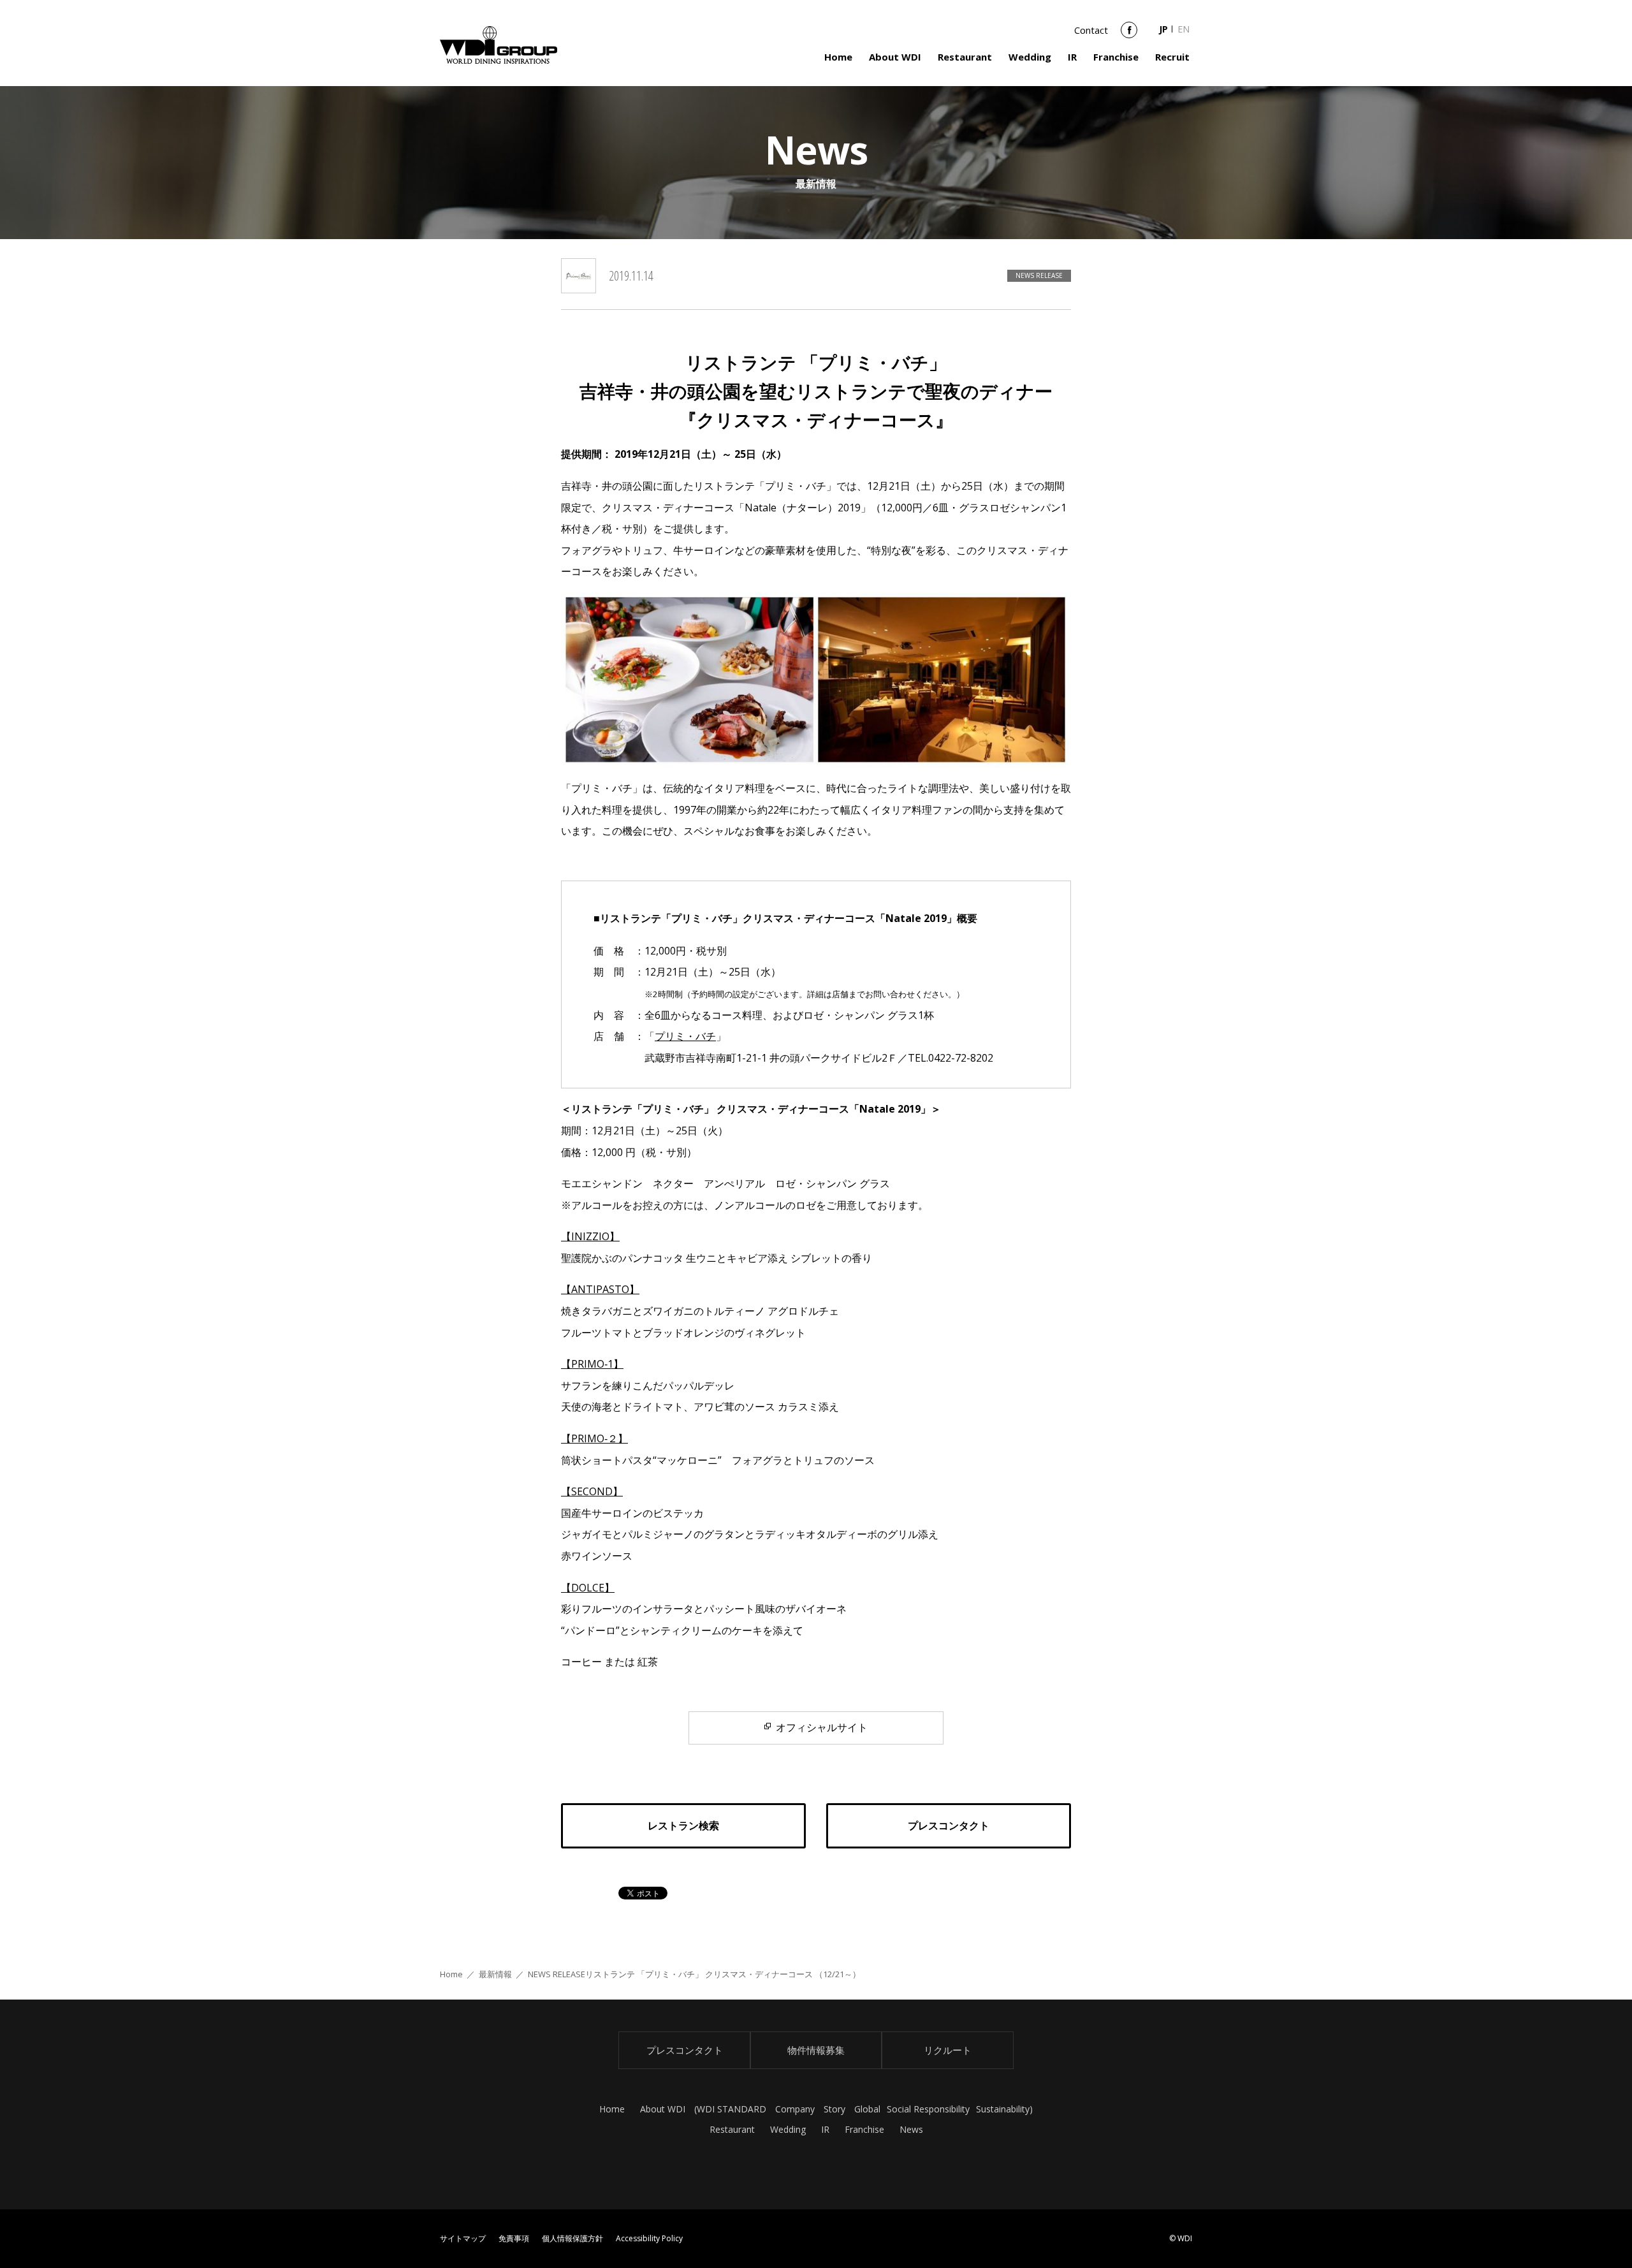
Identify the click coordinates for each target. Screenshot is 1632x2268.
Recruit (1172, 57)
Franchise (1116, 57)
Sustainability (1003, 2109)
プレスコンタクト (685, 2050)
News (911, 2129)
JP (1163, 29)
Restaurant (965, 57)
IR (1072, 57)
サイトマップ (463, 2238)
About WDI (895, 57)
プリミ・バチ (685, 1036)
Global (867, 2109)
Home (838, 57)
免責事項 (514, 2238)
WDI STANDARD (732, 2109)
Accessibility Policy (649, 2238)
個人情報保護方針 (572, 2238)
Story (834, 2109)
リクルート (948, 2050)
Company (795, 2109)
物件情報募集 (816, 2050)
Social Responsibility (928, 2109)
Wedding (1030, 57)
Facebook (1129, 34)
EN (1184, 29)
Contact (1091, 30)
